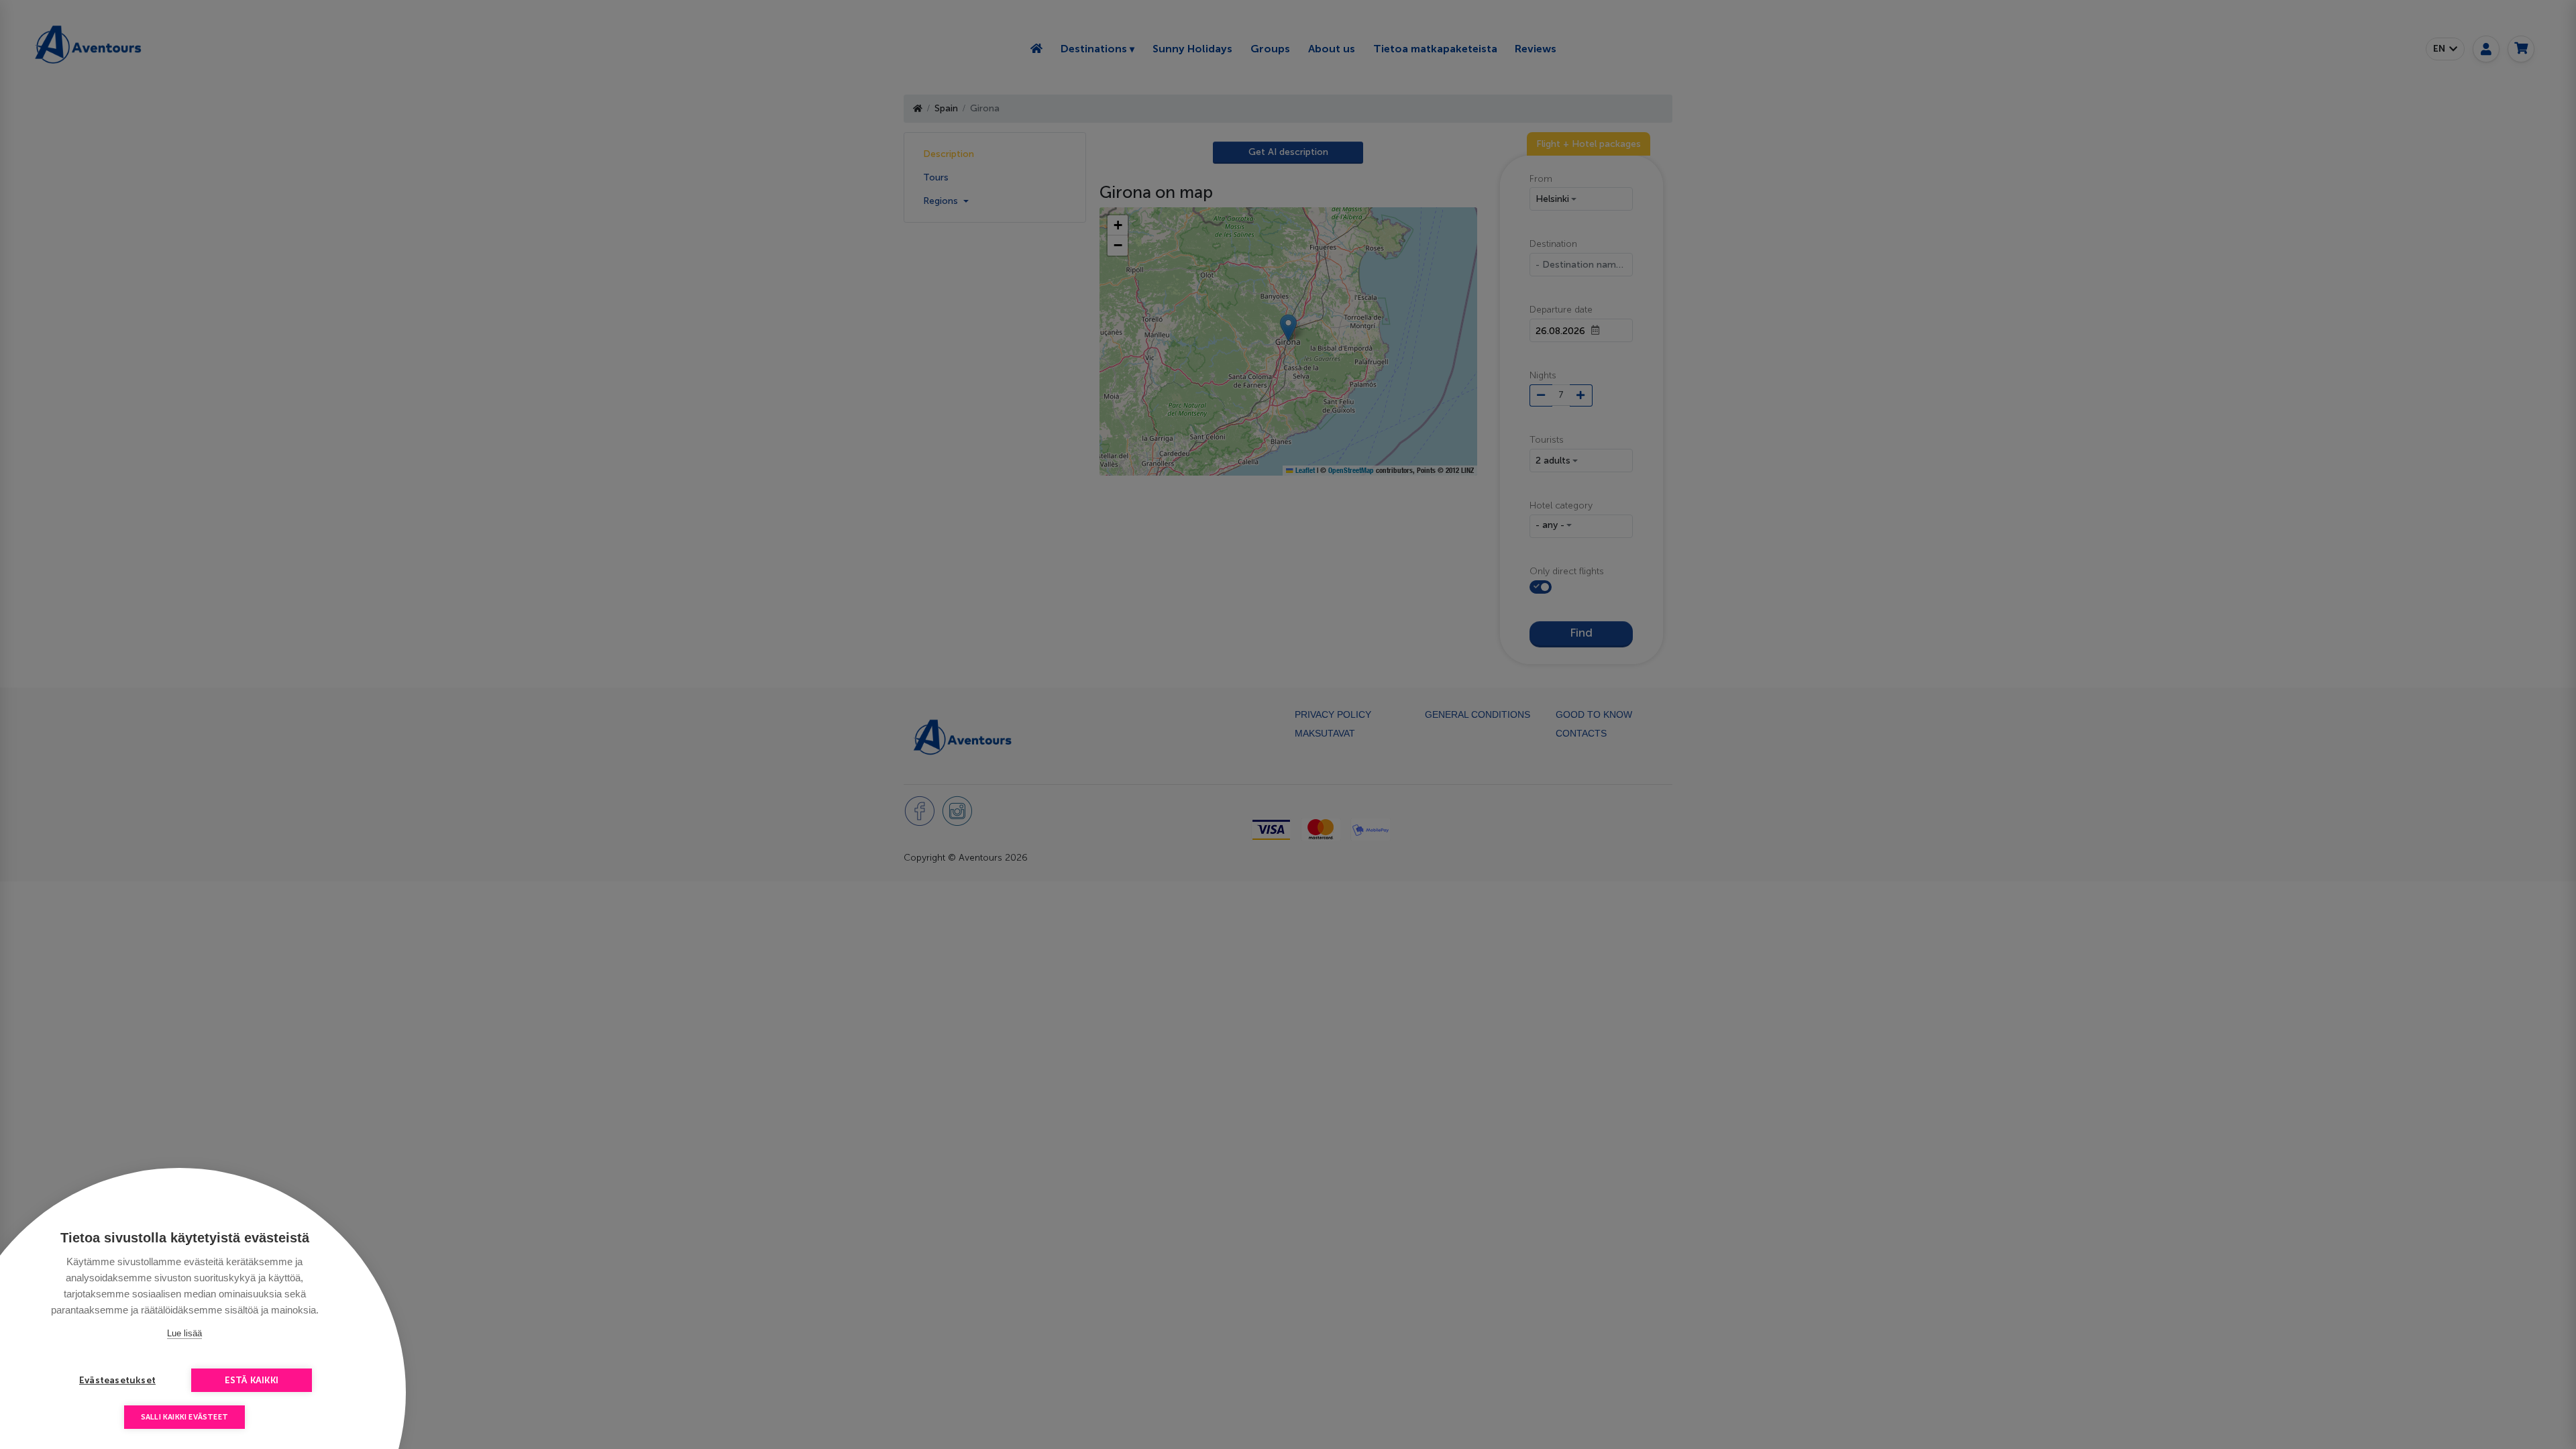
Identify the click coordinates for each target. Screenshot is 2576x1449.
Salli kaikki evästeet (184, 1417)
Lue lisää (184, 1333)
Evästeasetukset (117, 1380)
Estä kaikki (252, 1380)
